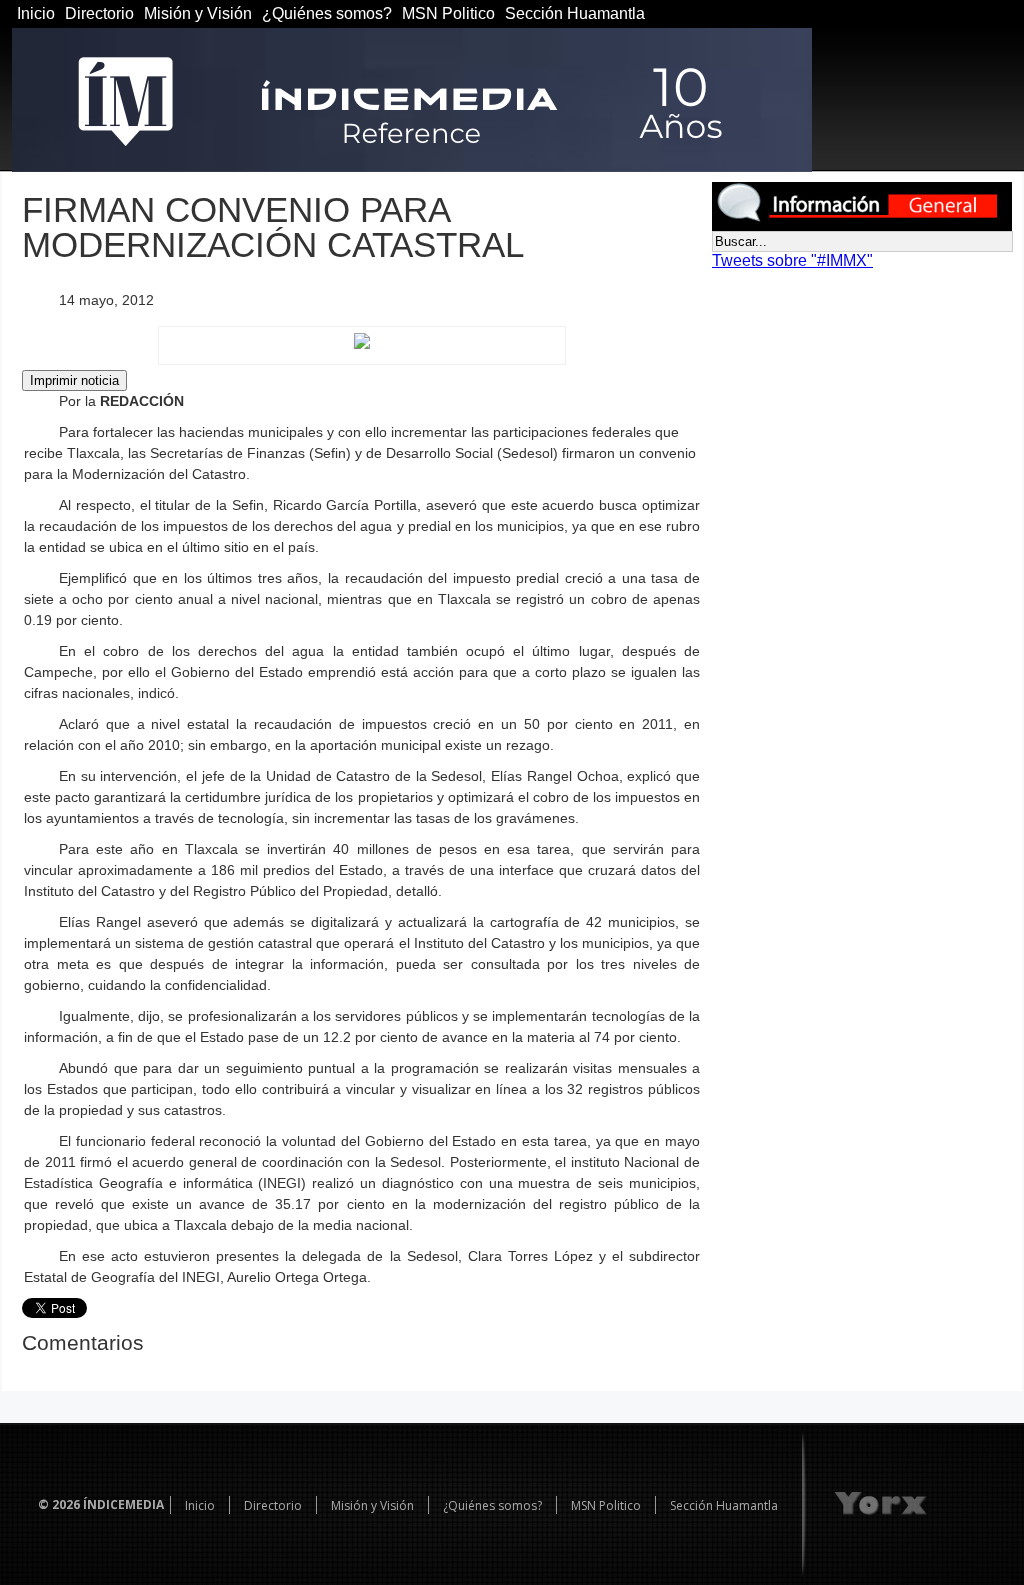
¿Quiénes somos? (327, 13)
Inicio (36, 13)
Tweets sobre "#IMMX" (792, 260)
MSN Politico (448, 13)
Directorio (99, 13)
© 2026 (59, 1504)
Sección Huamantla (575, 13)
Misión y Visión (198, 13)
